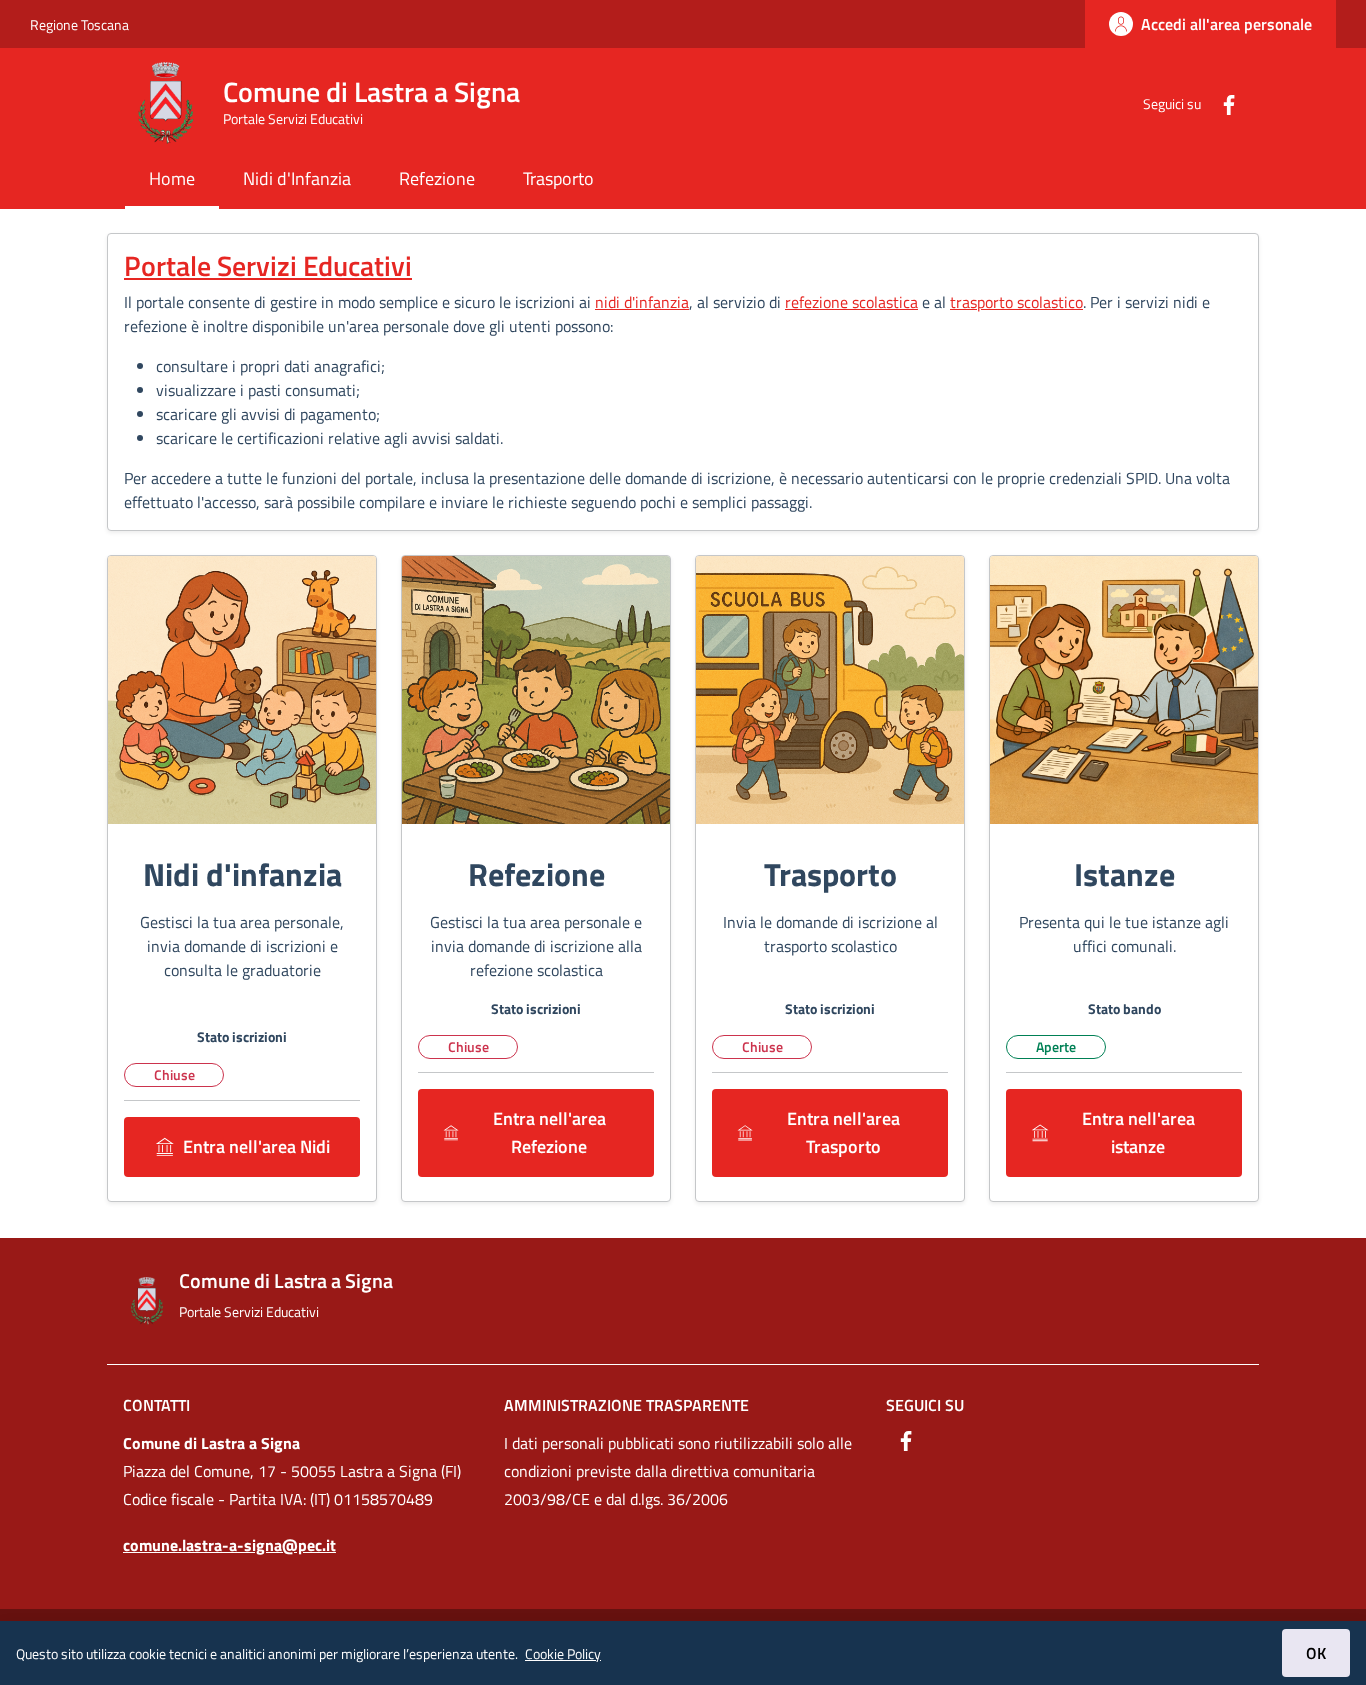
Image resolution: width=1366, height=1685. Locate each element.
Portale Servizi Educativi (268, 265)
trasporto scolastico (1016, 302)
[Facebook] (1221, 102)
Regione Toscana (79, 24)
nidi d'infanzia (642, 302)
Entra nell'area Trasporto (843, 1132)
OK (1316, 1653)
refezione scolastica (851, 302)
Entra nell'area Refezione (549, 1132)
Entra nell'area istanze (1138, 1132)
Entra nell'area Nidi (256, 1146)
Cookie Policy (563, 1653)
